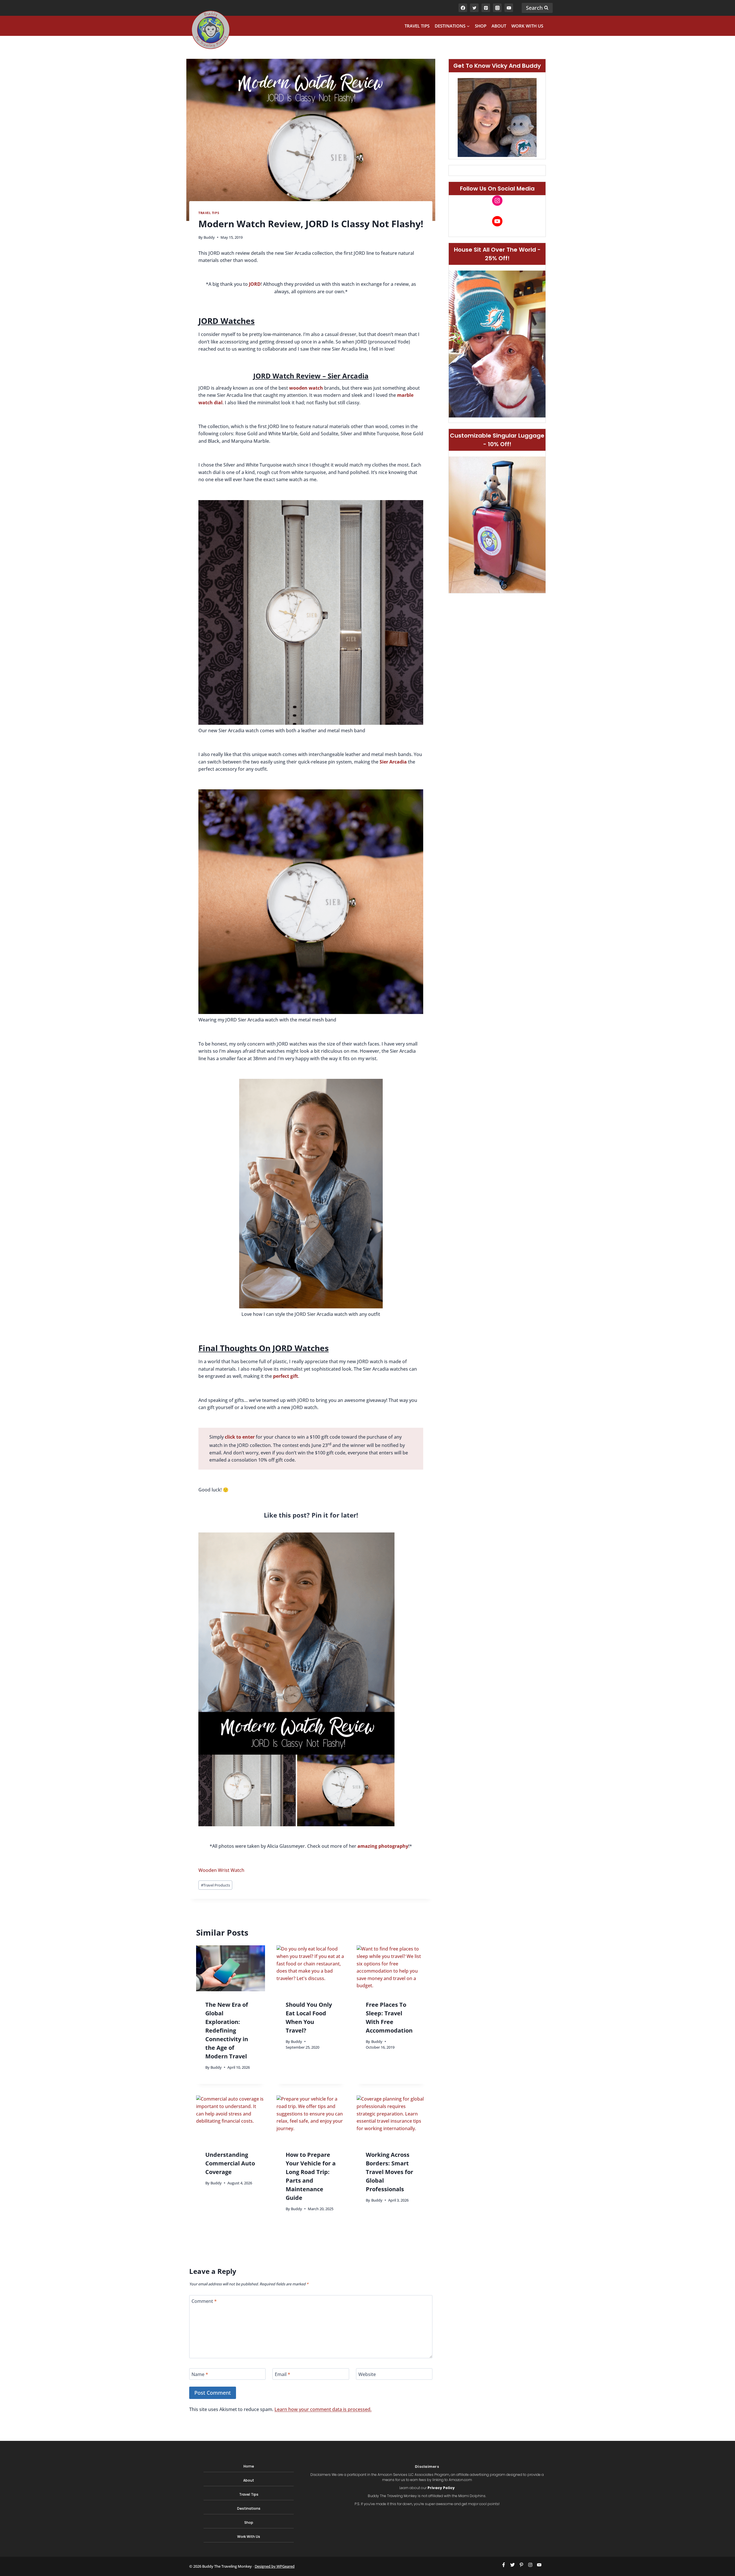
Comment (204, 2301)
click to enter (240, 1437)
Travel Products (215, 1885)
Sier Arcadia (393, 762)
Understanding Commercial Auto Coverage (230, 2163)
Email (283, 2374)
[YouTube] (509, 8)
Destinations (249, 2508)
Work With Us (527, 26)
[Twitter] (474, 8)
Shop (481, 26)
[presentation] (231, 1968)
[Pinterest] (486, 8)
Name (200, 2374)
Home (249, 2466)
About (499, 26)
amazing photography (383, 1846)
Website (367, 2374)
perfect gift (286, 1376)
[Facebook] (463, 8)
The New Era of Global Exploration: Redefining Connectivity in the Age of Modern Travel (227, 2030)
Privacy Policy (441, 2488)
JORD (255, 284)
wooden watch (306, 388)
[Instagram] (497, 8)
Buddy (209, 237)
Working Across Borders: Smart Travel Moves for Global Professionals (389, 2172)
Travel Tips (417, 26)
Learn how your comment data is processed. (323, 2409)
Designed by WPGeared (275, 2566)
